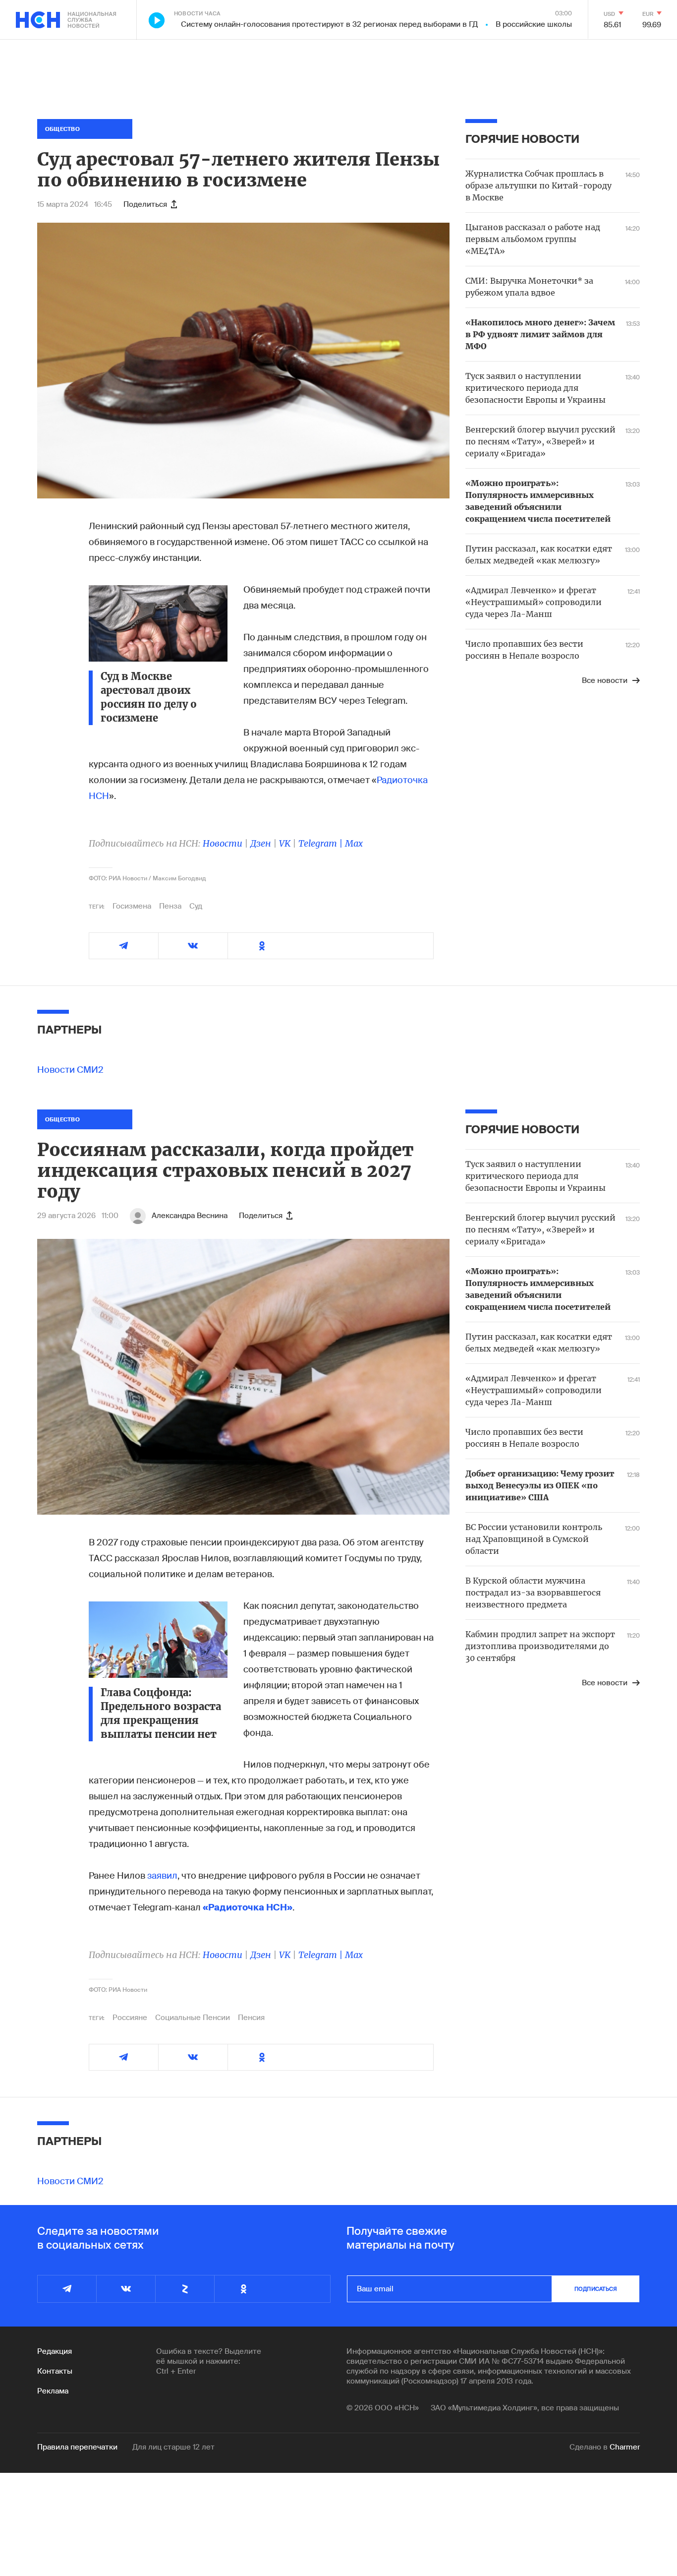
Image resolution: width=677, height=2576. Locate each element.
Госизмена (132, 906)
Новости (223, 843)
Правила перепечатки (77, 2447)
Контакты (55, 2371)
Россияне (130, 2018)
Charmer (625, 2447)
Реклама (53, 2391)
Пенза (170, 906)
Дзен (261, 843)
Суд (196, 906)
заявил (162, 1876)
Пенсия (251, 2018)
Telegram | (322, 843)
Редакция (55, 2351)
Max (354, 843)
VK (285, 843)
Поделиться (145, 204)
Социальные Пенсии (193, 2018)
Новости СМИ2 (70, 1070)
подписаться (596, 2289)
